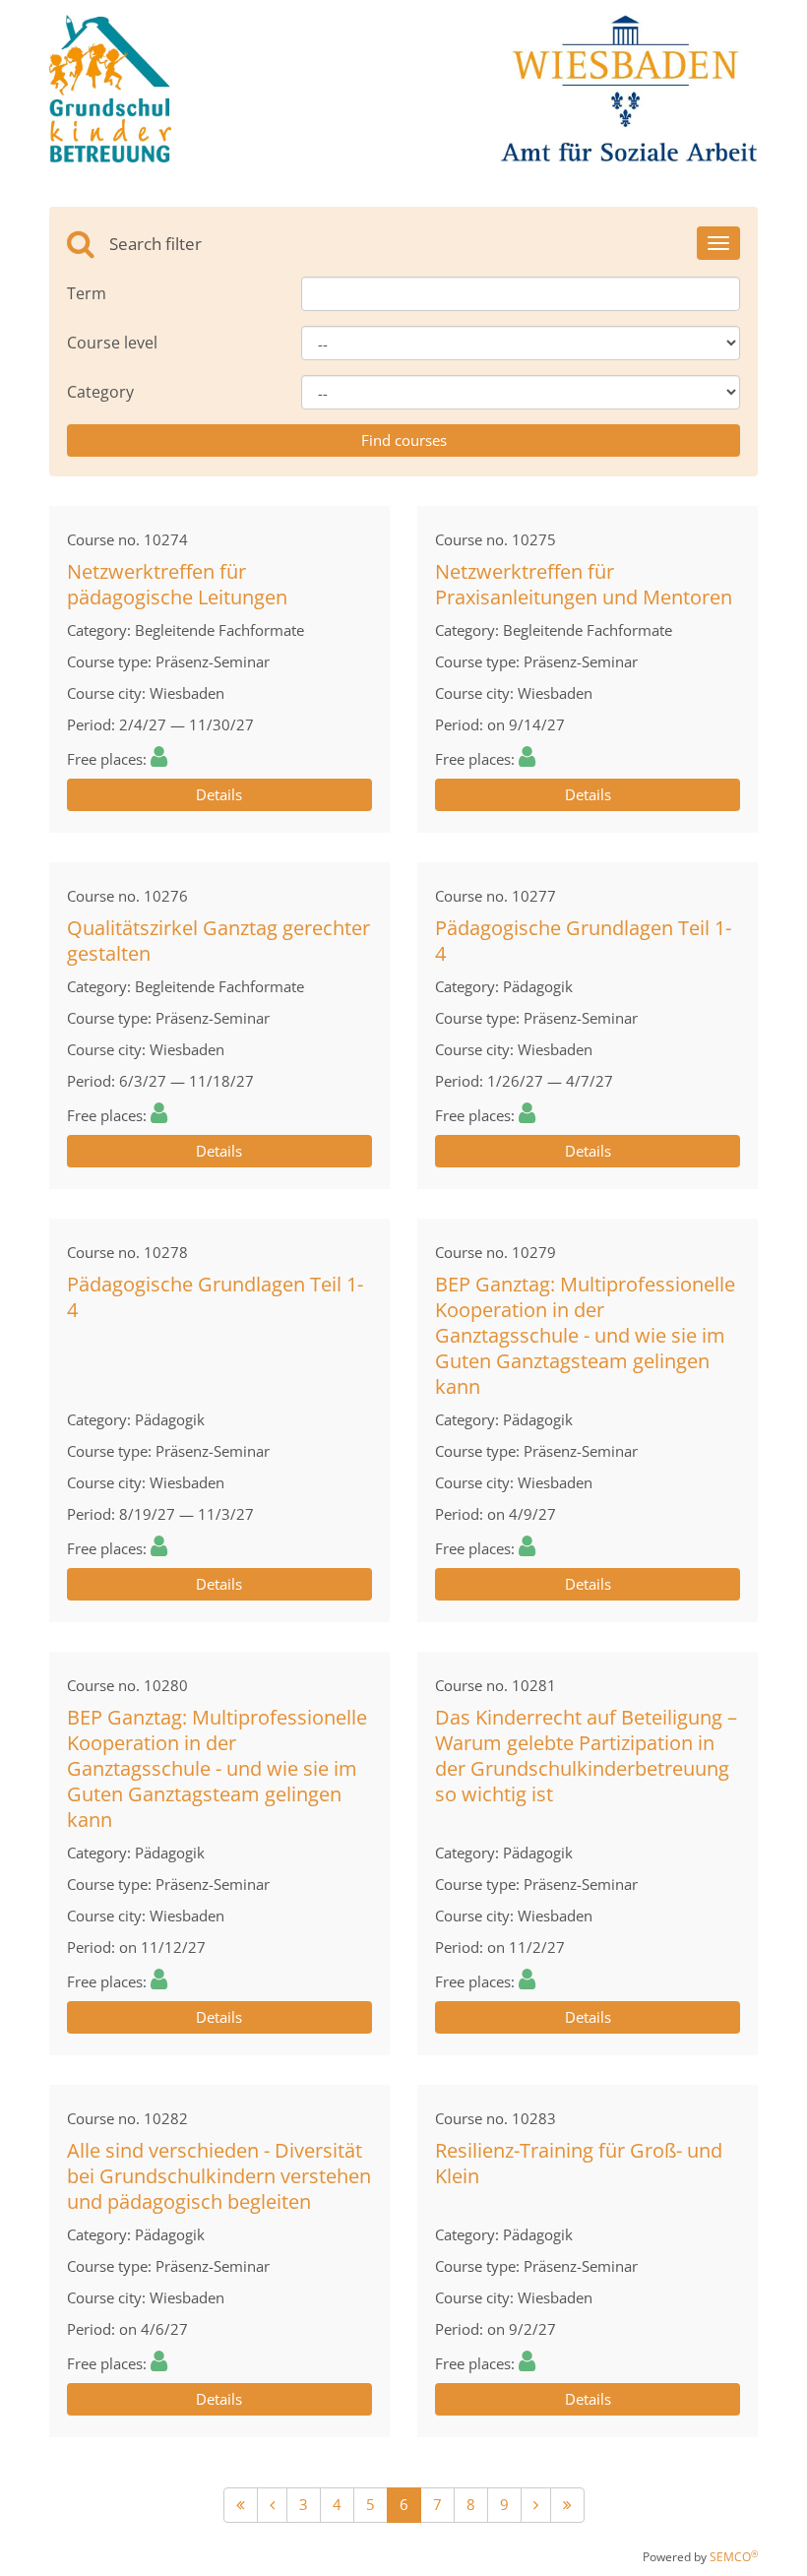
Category (100, 392)
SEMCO (734, 2557)
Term (87, 293)
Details (219, 794)
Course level (112, 343)
